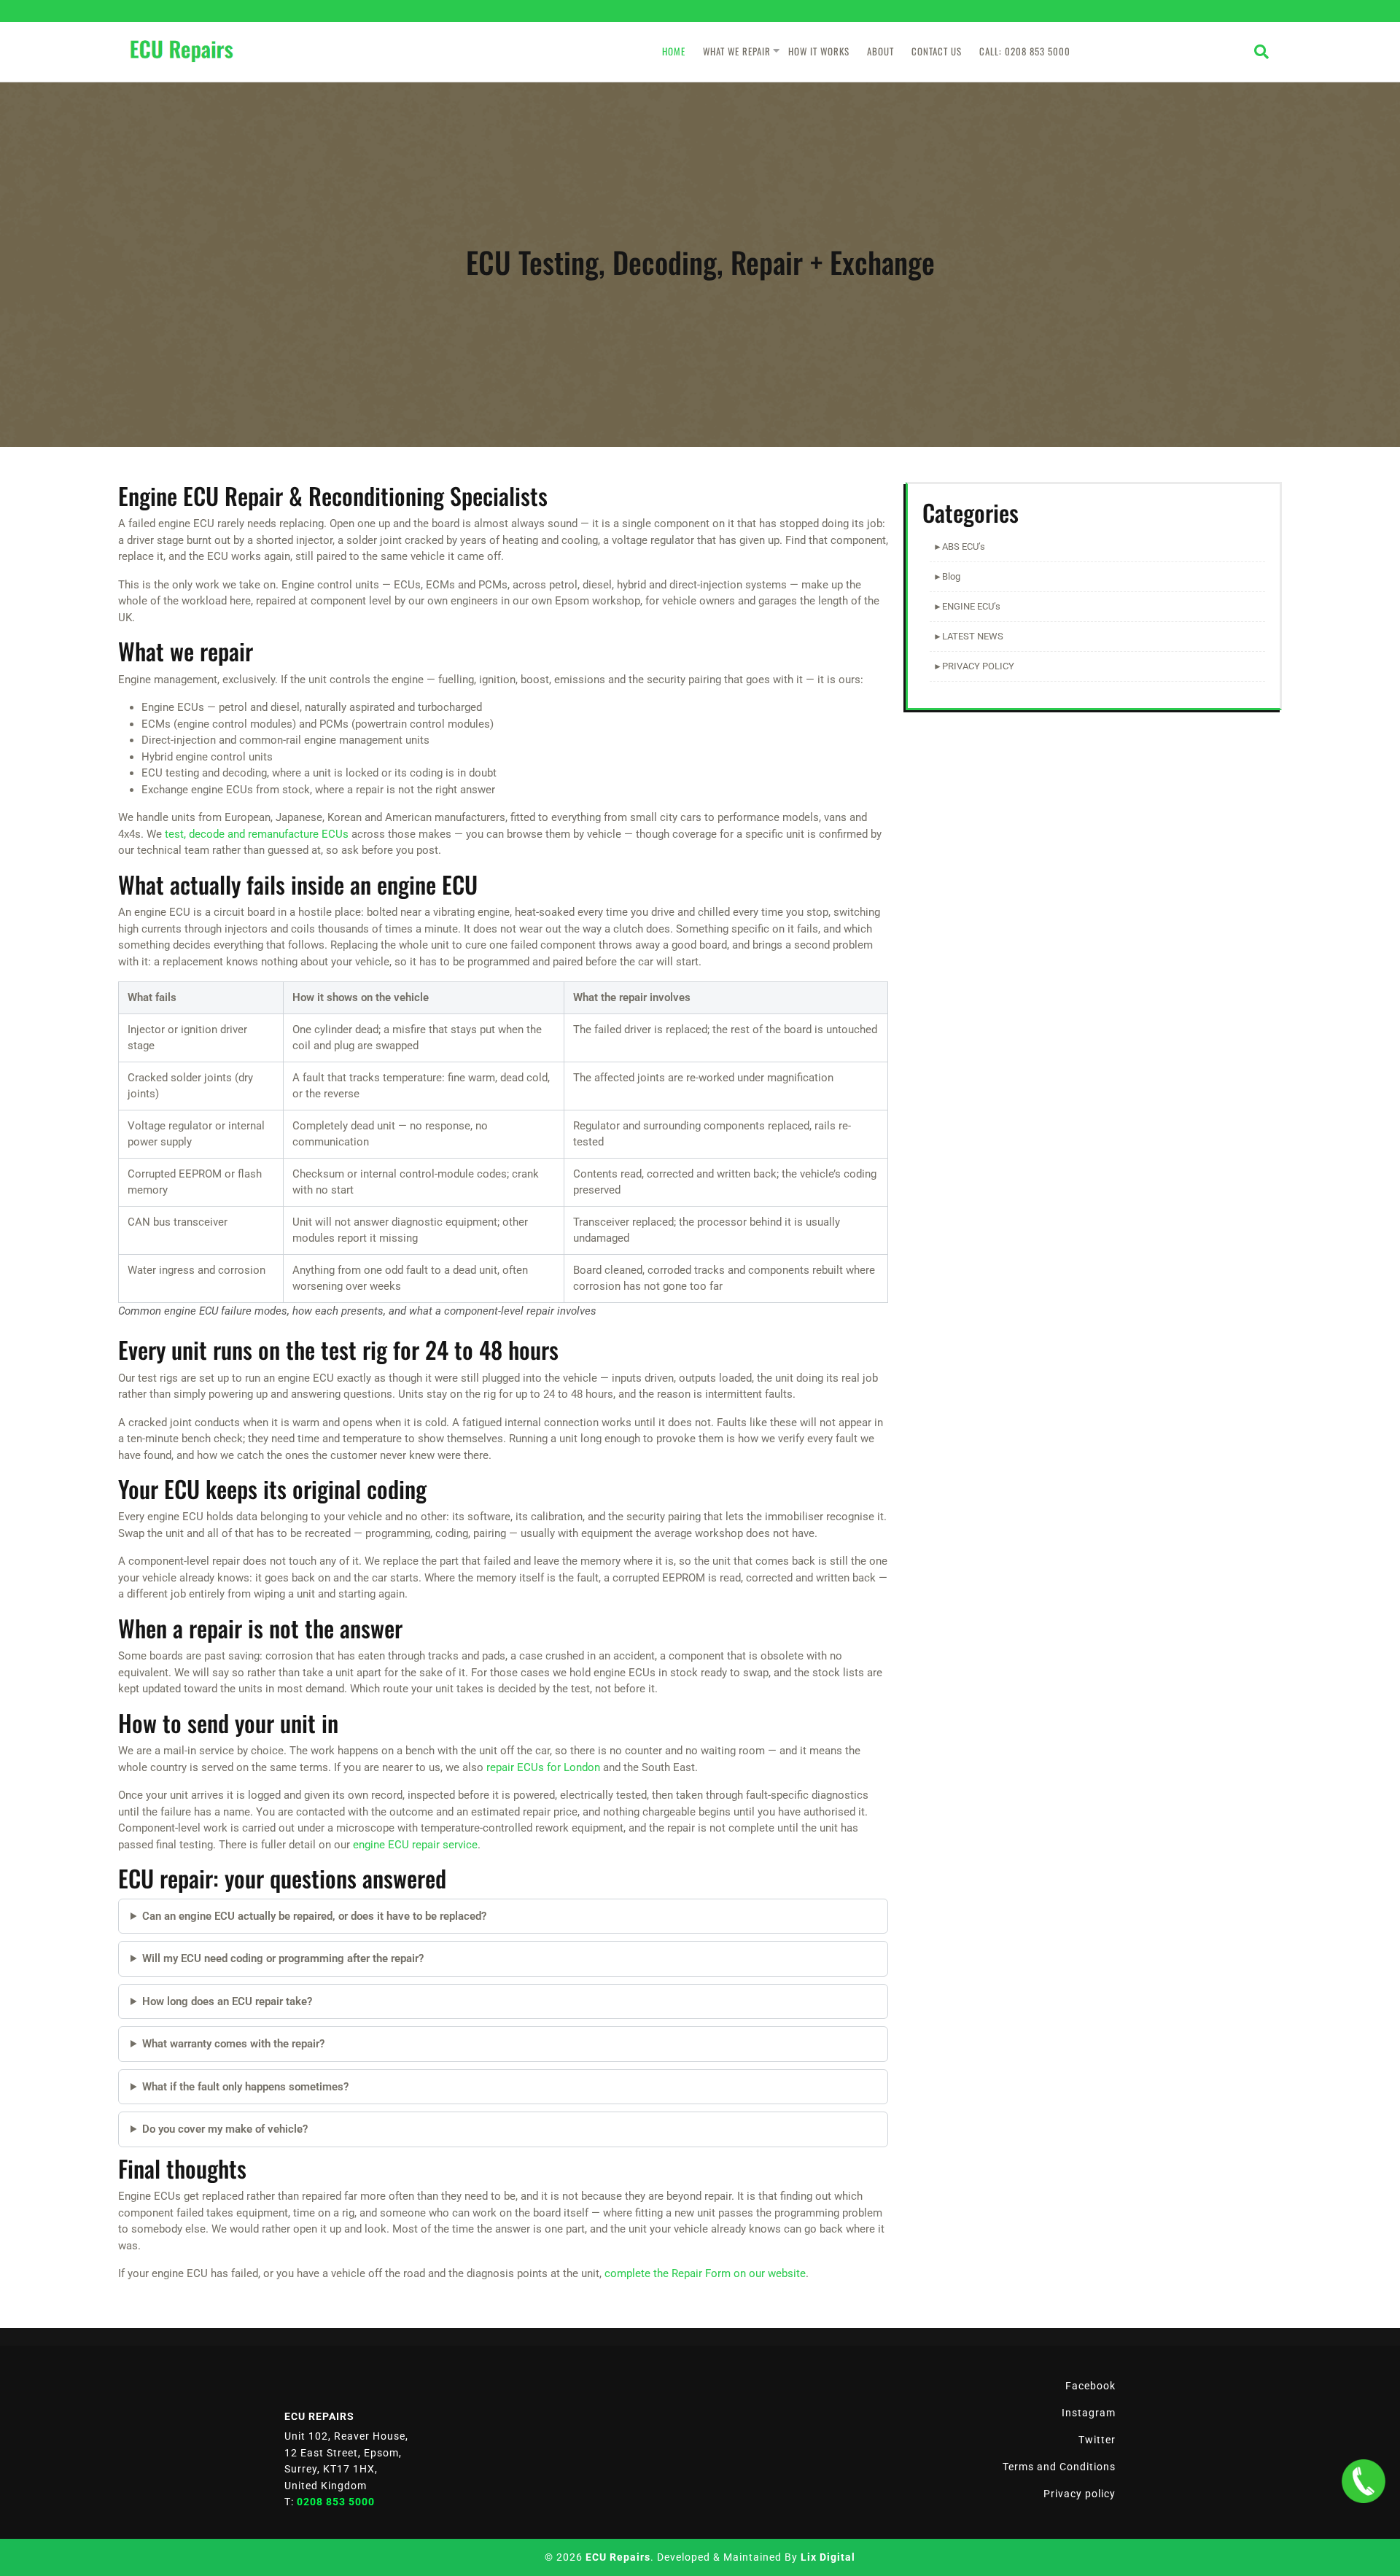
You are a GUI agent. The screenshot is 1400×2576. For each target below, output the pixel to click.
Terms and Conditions (1059, 2467)
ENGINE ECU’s (971, 606)
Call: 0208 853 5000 (1025, 51)
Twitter (1097, 2440)
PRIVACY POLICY (978, 666)
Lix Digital (828, 2557)
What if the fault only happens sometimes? (245, 2087)
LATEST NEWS (973, 636)
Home (674, 51)
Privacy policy (1080, 2494)
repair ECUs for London (543, 1767)
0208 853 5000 (336, 2502)
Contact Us (937, 51)
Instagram (1089, 2413)
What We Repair (737, 51)
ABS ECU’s (964, 546)
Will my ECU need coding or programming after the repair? (283, 1958)
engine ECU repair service (415, 1845)
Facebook (1090, 2386)
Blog (951, 576)
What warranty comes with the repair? (233, 2044)
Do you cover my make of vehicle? (225, 2129)
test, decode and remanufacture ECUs (257, 834)
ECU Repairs (618, 2557)
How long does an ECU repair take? (227, 2001)
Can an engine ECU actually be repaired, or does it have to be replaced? (314, 1916)
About (880, 51)
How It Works (819, 51)
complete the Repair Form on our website (705, 2273)
